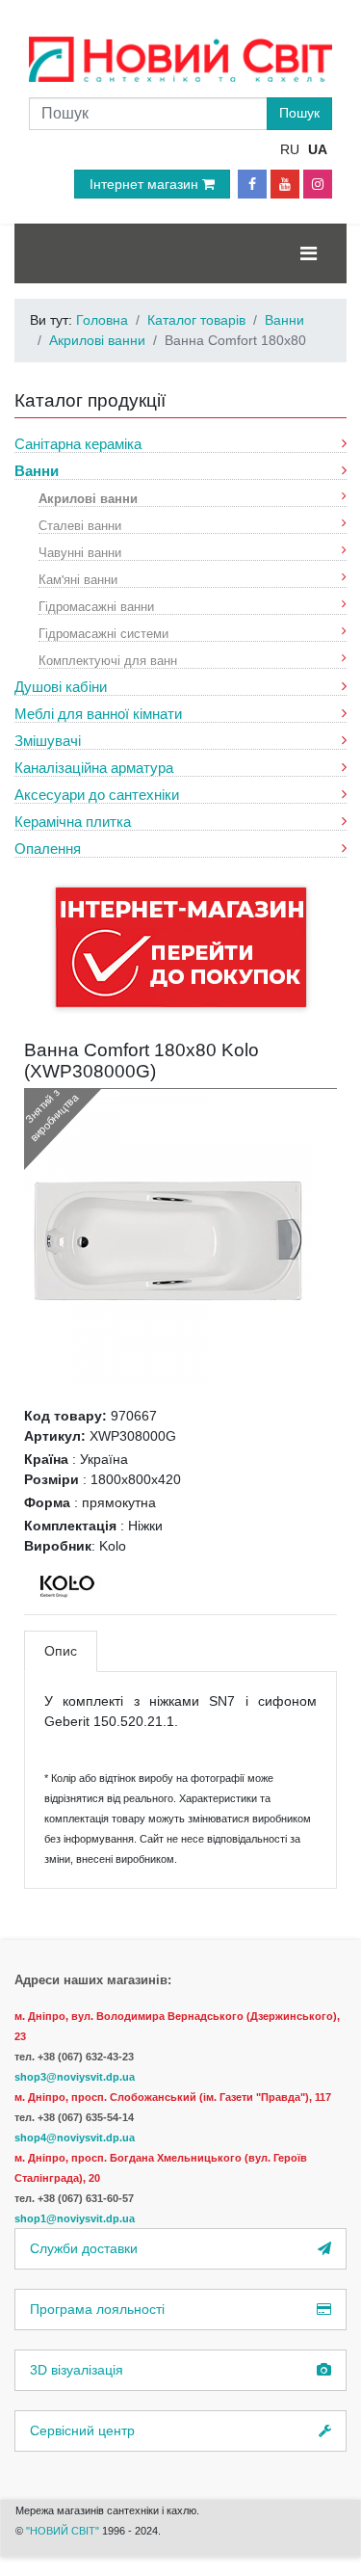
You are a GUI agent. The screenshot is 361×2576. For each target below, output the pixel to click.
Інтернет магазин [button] (146, 184)
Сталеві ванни (80, 525)
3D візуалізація (77, 2370)
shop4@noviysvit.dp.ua (75, 2138)
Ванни (37, 471)
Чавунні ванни (80, 552)
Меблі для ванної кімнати (98, 714)
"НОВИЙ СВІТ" (64, 2531)
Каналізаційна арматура (94, 768)
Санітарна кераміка (78, 444)
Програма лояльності (97, 2309)
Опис (61, 1651)
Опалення (48, 849)
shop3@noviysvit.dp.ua (75, 2077)
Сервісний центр (82, 2430)
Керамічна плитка (73, 822)
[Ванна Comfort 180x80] (168, 1240)
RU (290, 149)
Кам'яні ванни (78, 579)
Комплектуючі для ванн (108, 660)
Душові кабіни (61, 687)
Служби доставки (84, 2248)
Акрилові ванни (88, 498)
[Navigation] (309, 253)
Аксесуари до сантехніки (97, 795)
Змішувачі (48, 741)
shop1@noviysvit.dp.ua (75, 2218)
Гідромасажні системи (103, 633)
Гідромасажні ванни (96, 606)
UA (318, 149)
